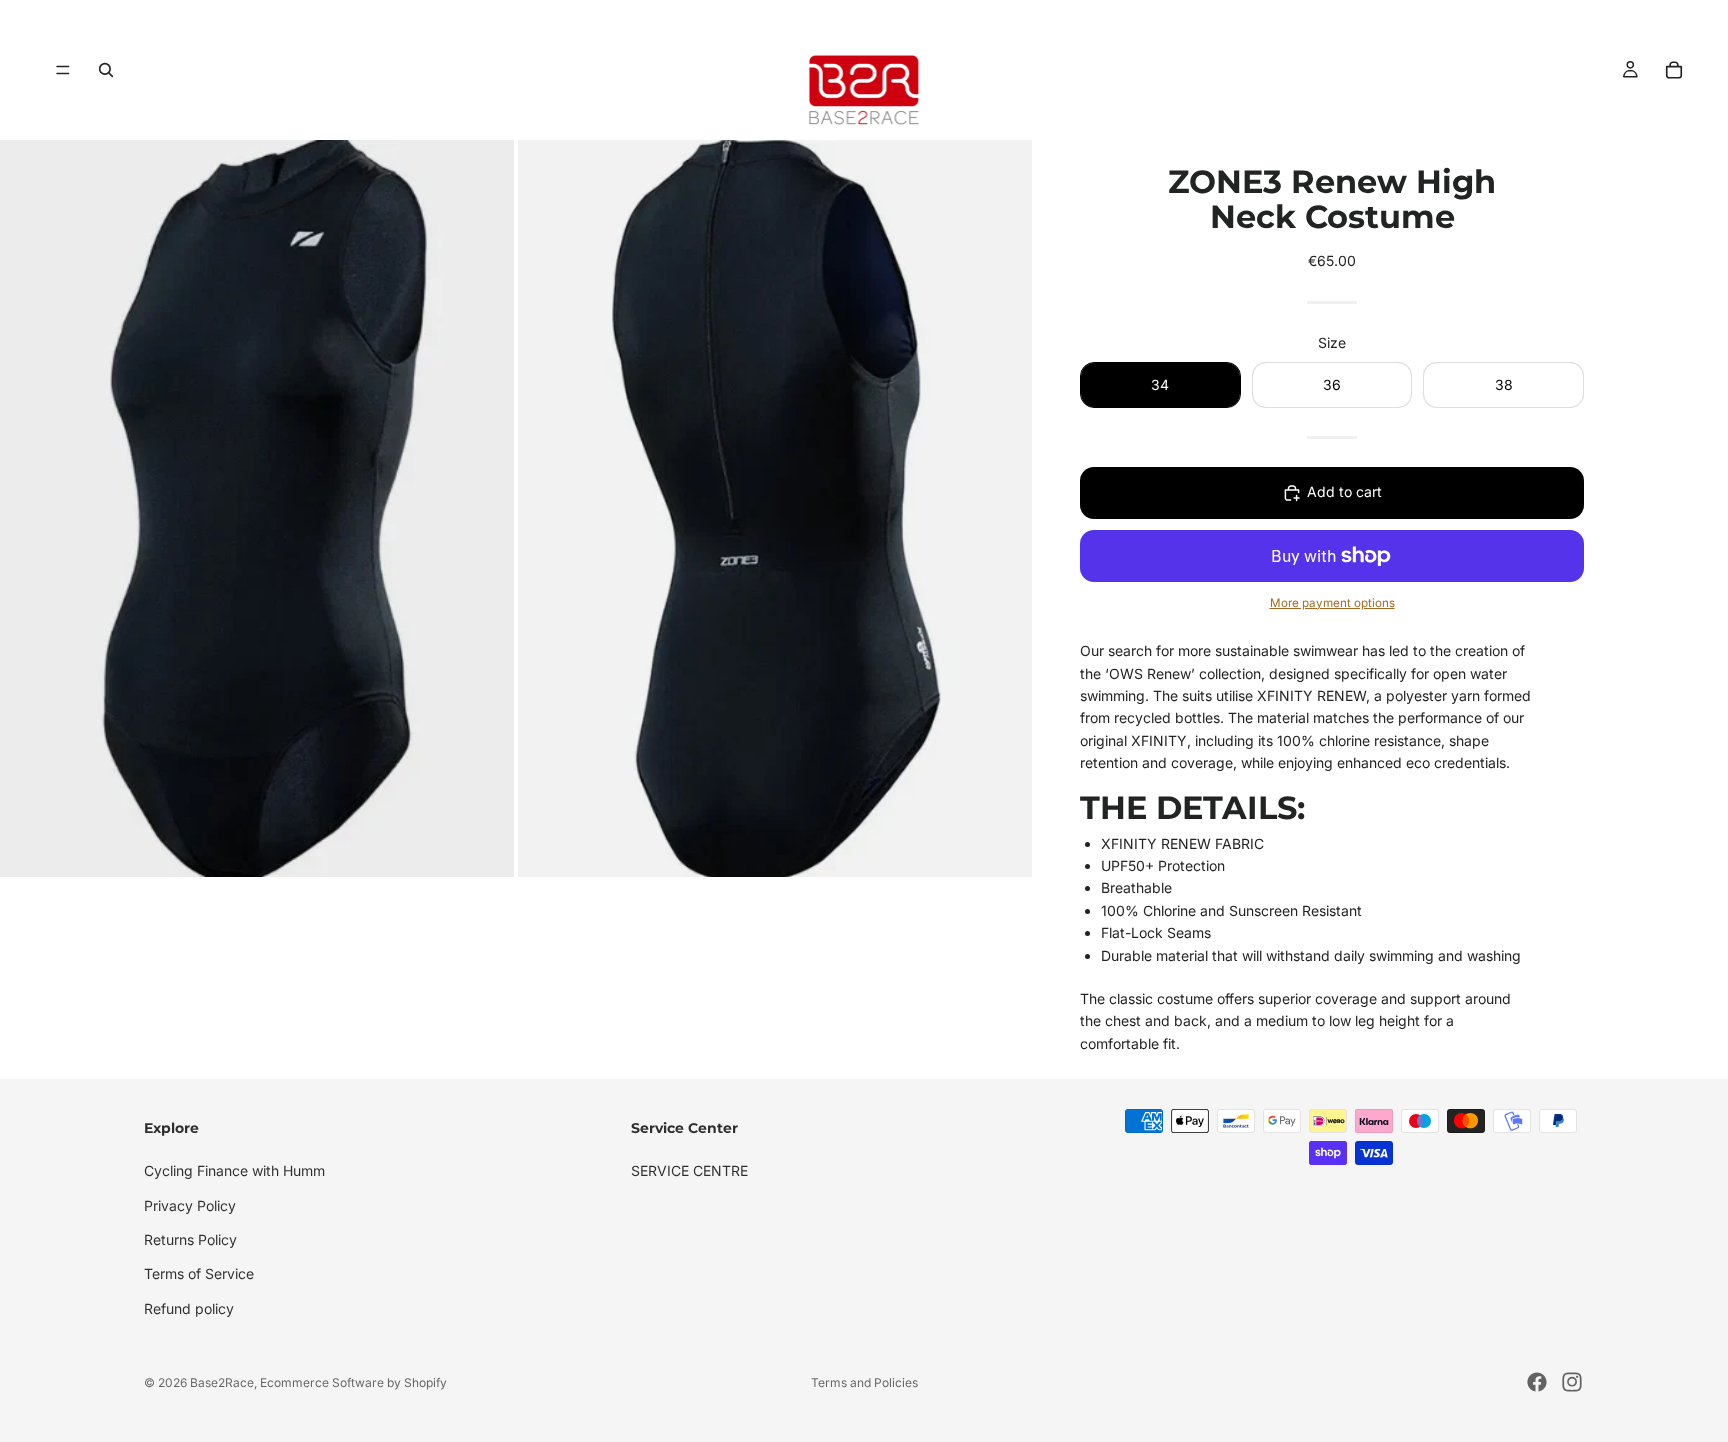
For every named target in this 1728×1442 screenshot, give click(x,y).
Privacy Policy (190, 1205)
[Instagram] (1572, 1382)
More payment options (1332, 603)
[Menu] (63, 70)
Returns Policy (190, 1239)
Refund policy (189, 1308)
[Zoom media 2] (775, 508)
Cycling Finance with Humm (234, 1170)
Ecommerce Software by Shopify (353, 1382)
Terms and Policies (864, 1382)
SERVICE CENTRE (689, 1170)
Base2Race (222, 1382)
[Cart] (1674, 70)
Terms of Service (199, 1274)
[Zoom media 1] (257, 508)
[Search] (106, 70)
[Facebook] (1537, 1382)
